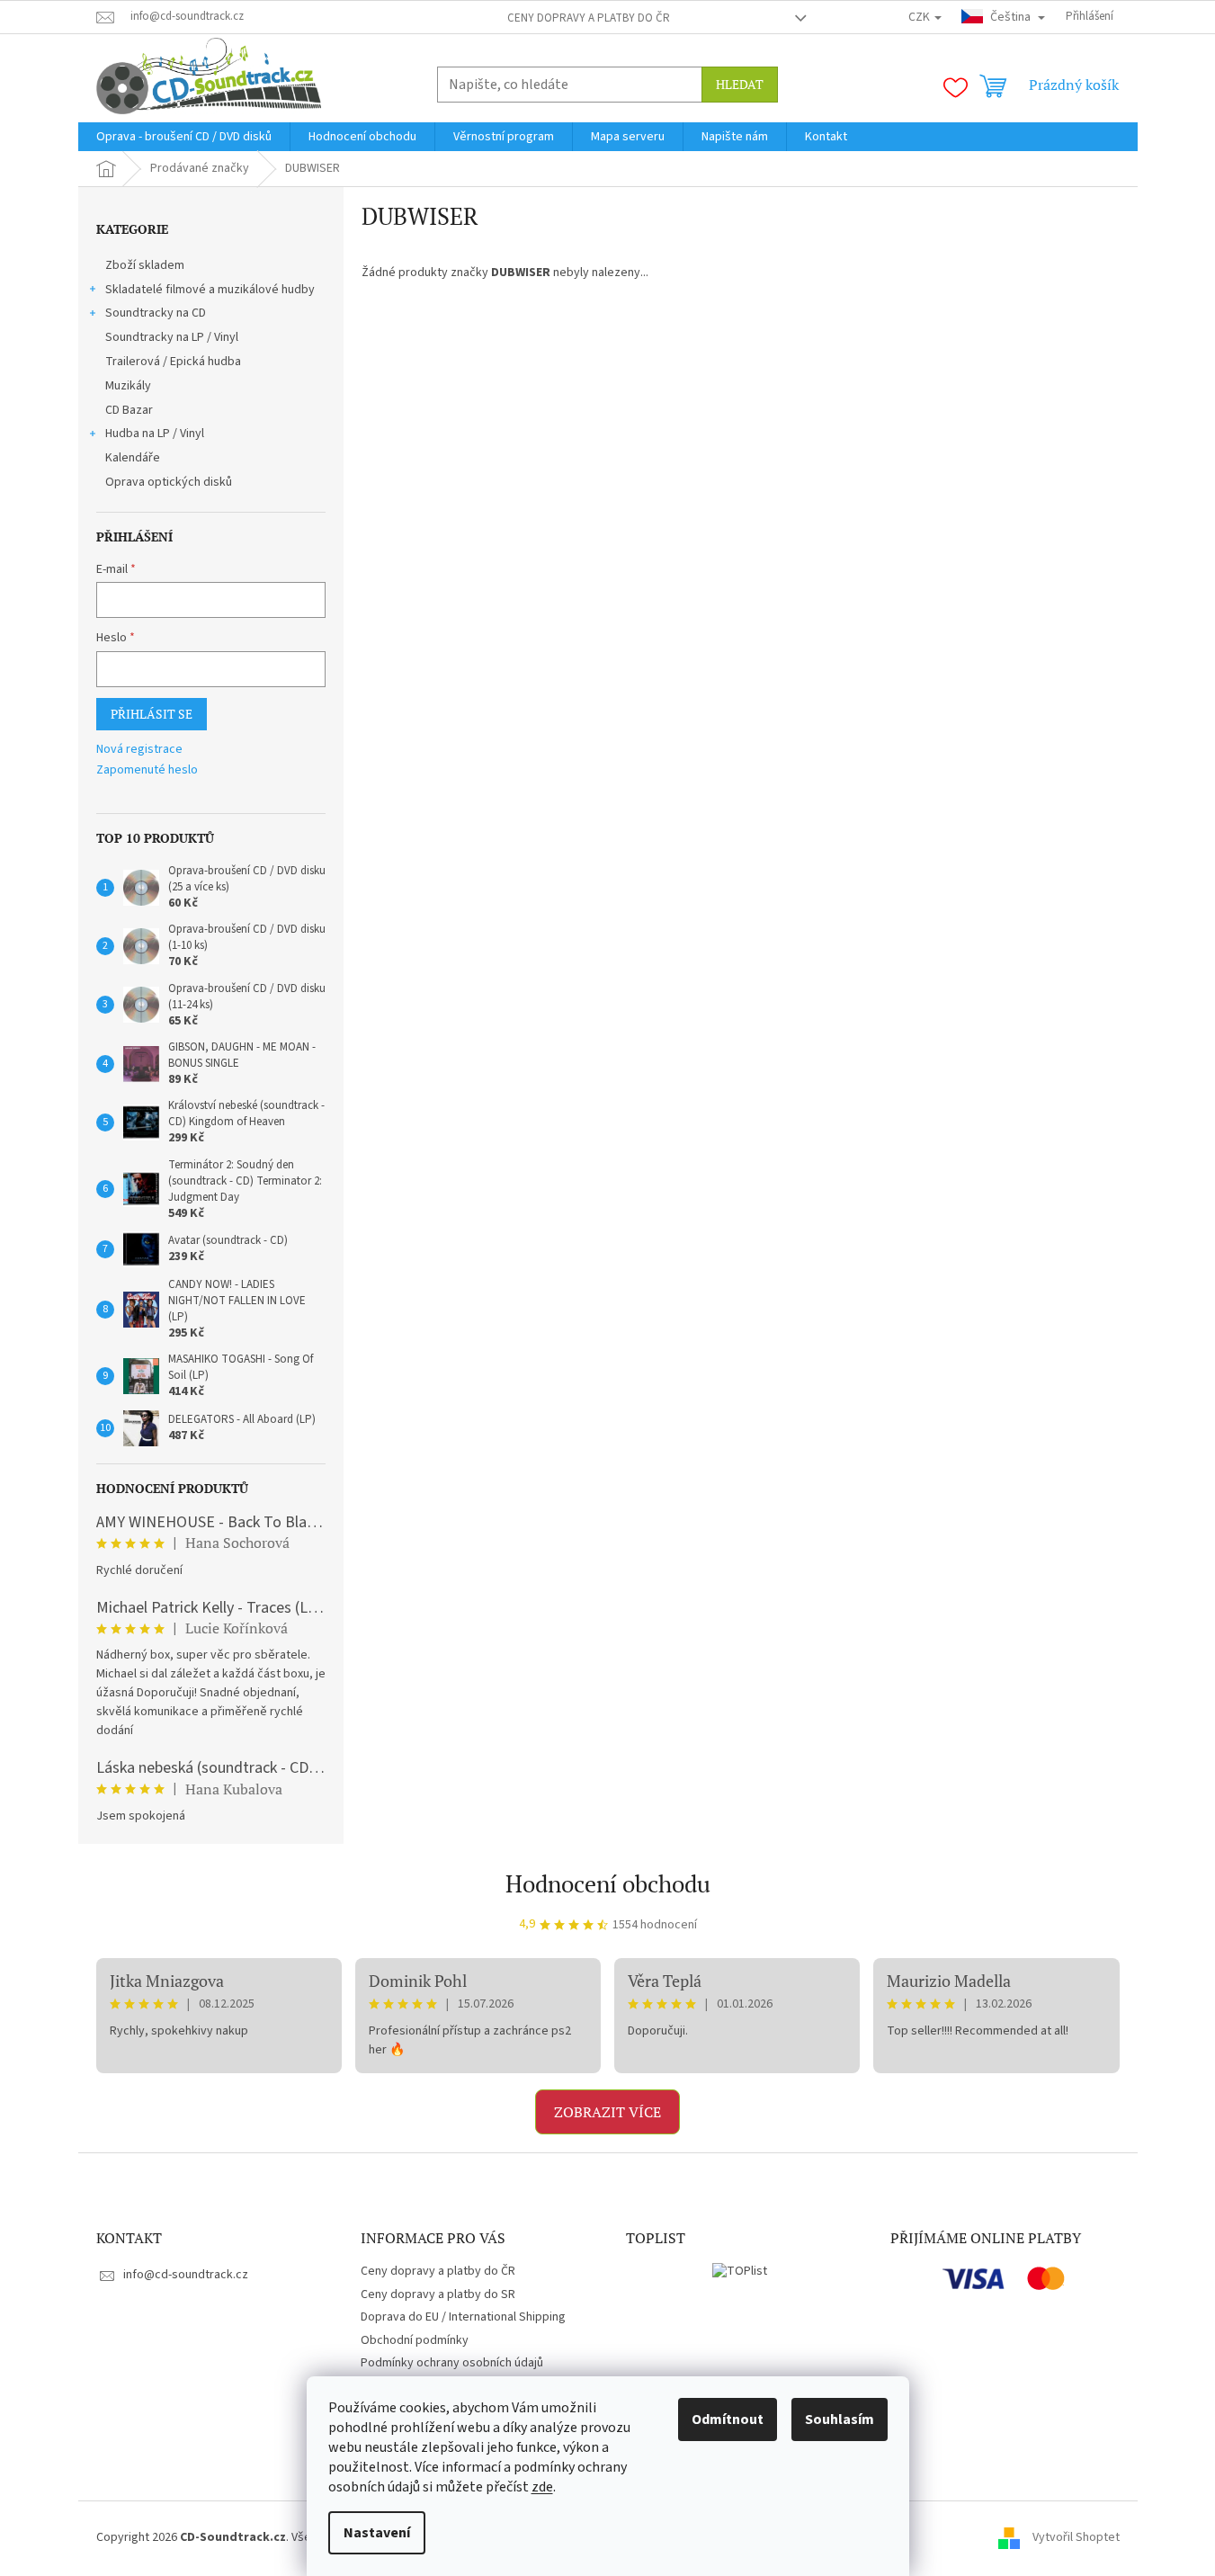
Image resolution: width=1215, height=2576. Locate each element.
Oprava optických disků (169, 482)
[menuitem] (184, 137)
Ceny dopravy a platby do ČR (589, 18)
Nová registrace (139, 750)
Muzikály (128, 386)
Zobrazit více (607, 2112)
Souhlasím (840, 2419)
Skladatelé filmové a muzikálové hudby (210, 290)
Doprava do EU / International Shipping (463, 2317)
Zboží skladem (145, 265)
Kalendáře (133, 458)
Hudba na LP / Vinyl (155, 434)
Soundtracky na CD (156, 313)
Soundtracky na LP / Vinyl (172, 337)
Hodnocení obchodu (608, 1883)
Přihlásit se (152, 714)
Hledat (740, 84)
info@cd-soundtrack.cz (186, 2275)
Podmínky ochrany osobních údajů (452, 2363)
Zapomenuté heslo (147, 770)
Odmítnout (728, 2419)
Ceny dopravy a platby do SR (438, 2294)
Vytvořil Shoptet (1076, 2537)
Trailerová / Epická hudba (173, 362)
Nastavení (377, 2533)
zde (542, 2487)
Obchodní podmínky (415, 2340)
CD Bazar (129, 410)
